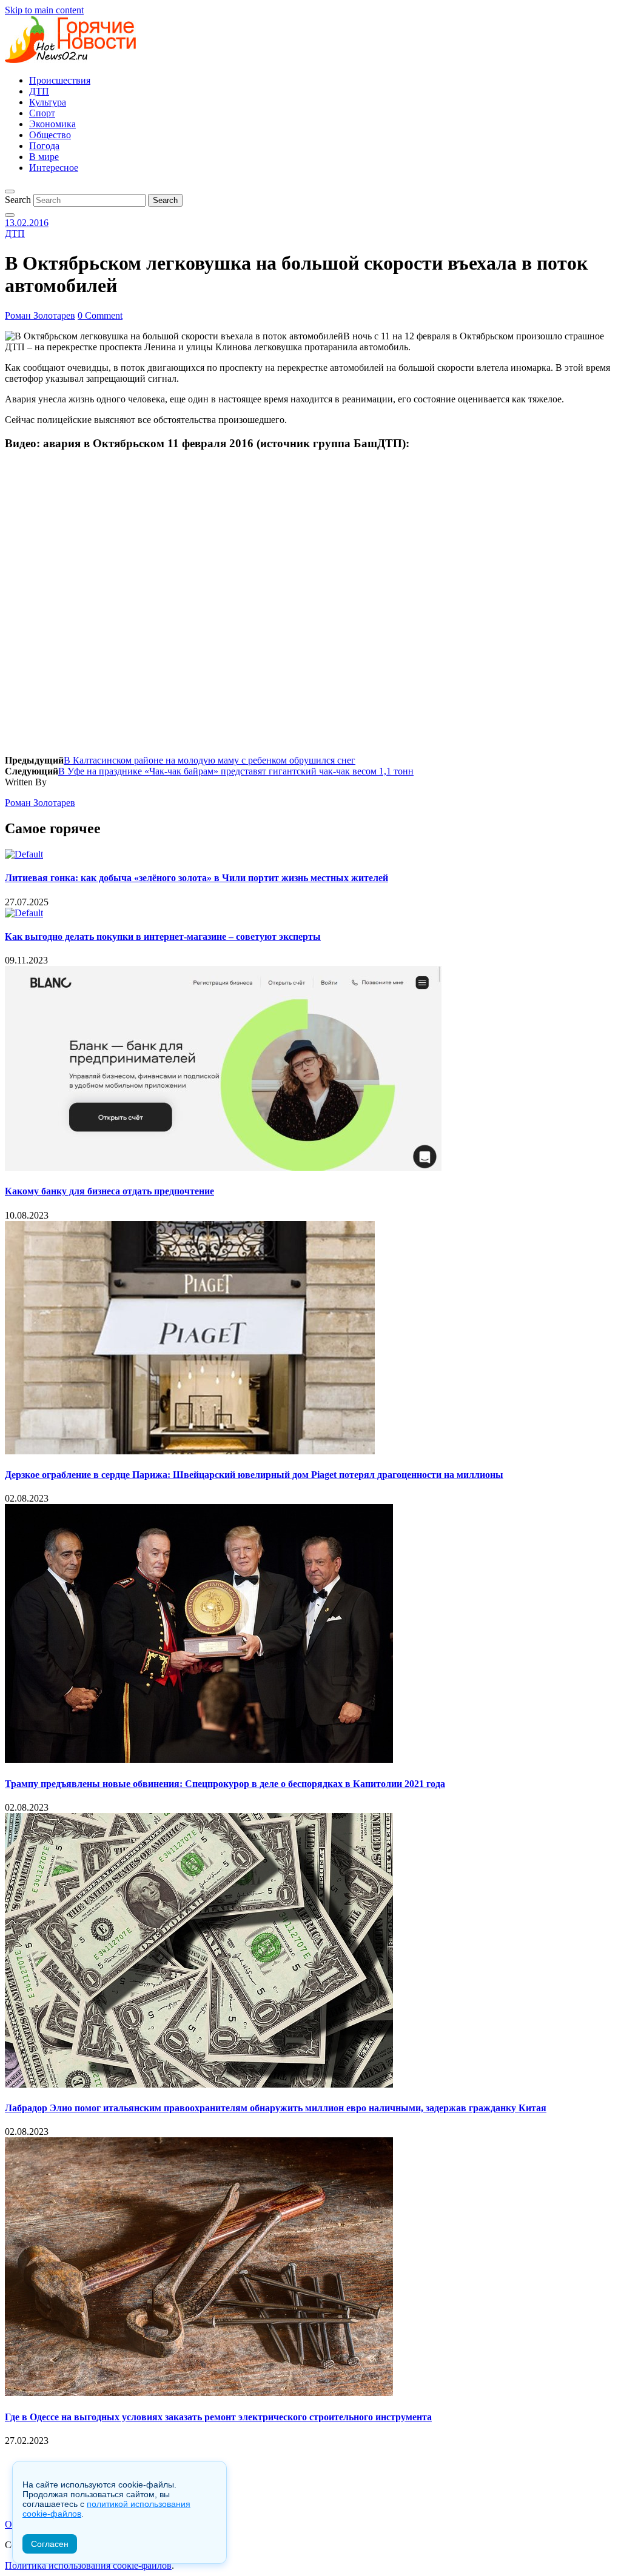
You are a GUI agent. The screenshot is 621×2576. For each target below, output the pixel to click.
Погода (44, 146)
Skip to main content (44, 10)
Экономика (52, 124)
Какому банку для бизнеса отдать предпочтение (109, 1191)
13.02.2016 (27, 223)
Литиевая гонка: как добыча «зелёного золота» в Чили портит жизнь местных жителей (196, 878)
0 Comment (100, 315)
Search (18, 200)
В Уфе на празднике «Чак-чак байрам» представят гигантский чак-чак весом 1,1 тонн (236, 771)
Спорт (42, 113)
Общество (50, 135)
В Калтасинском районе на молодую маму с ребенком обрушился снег (210, 760)
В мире (44, 157)
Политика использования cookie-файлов (88, 2565)
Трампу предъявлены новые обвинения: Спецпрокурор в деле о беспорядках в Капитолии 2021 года (225, 1784)
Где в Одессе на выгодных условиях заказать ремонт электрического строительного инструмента (218, 2417)
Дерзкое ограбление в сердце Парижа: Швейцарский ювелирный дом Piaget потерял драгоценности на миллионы (254, 1475)
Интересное (54, 168)
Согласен (50, 2544)
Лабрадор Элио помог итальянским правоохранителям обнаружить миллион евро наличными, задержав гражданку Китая (276, 2108)
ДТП (39, 91)
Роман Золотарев (40, 315)
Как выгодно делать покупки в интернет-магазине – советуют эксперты (163, 937)
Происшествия (60, 80)
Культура (48, 102)
